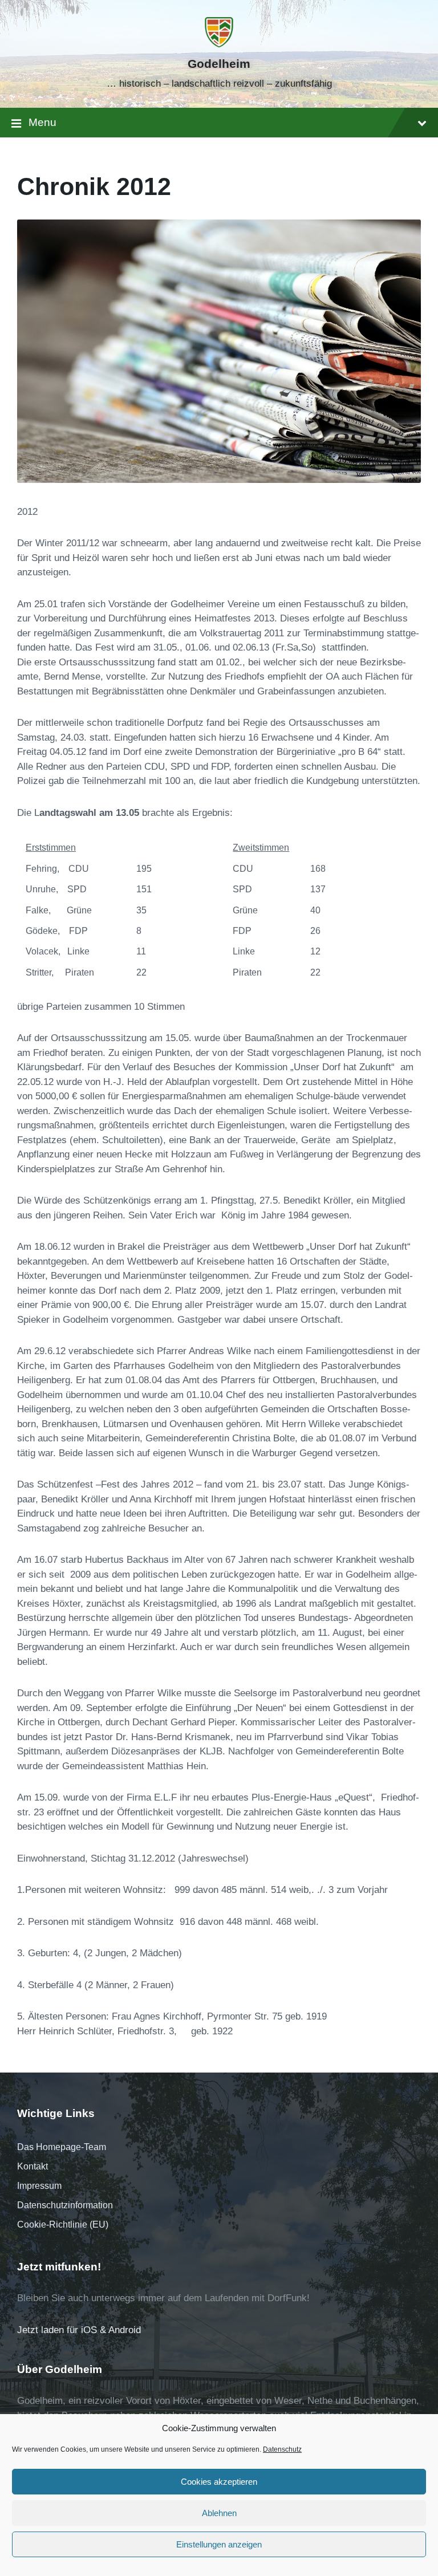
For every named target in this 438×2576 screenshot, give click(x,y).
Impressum (39, 2186)
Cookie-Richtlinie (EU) (63, 2224)
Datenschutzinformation (65, 2205)
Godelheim (219, 64)
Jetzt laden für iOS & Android (79, 2330)
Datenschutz (282, 2449)
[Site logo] (219, 44)
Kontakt (33, 2166)
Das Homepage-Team (62, 2147)
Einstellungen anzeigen (219, 2544)
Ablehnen (219, 2513)
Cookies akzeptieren (219, 2482)
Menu (42, 122)
